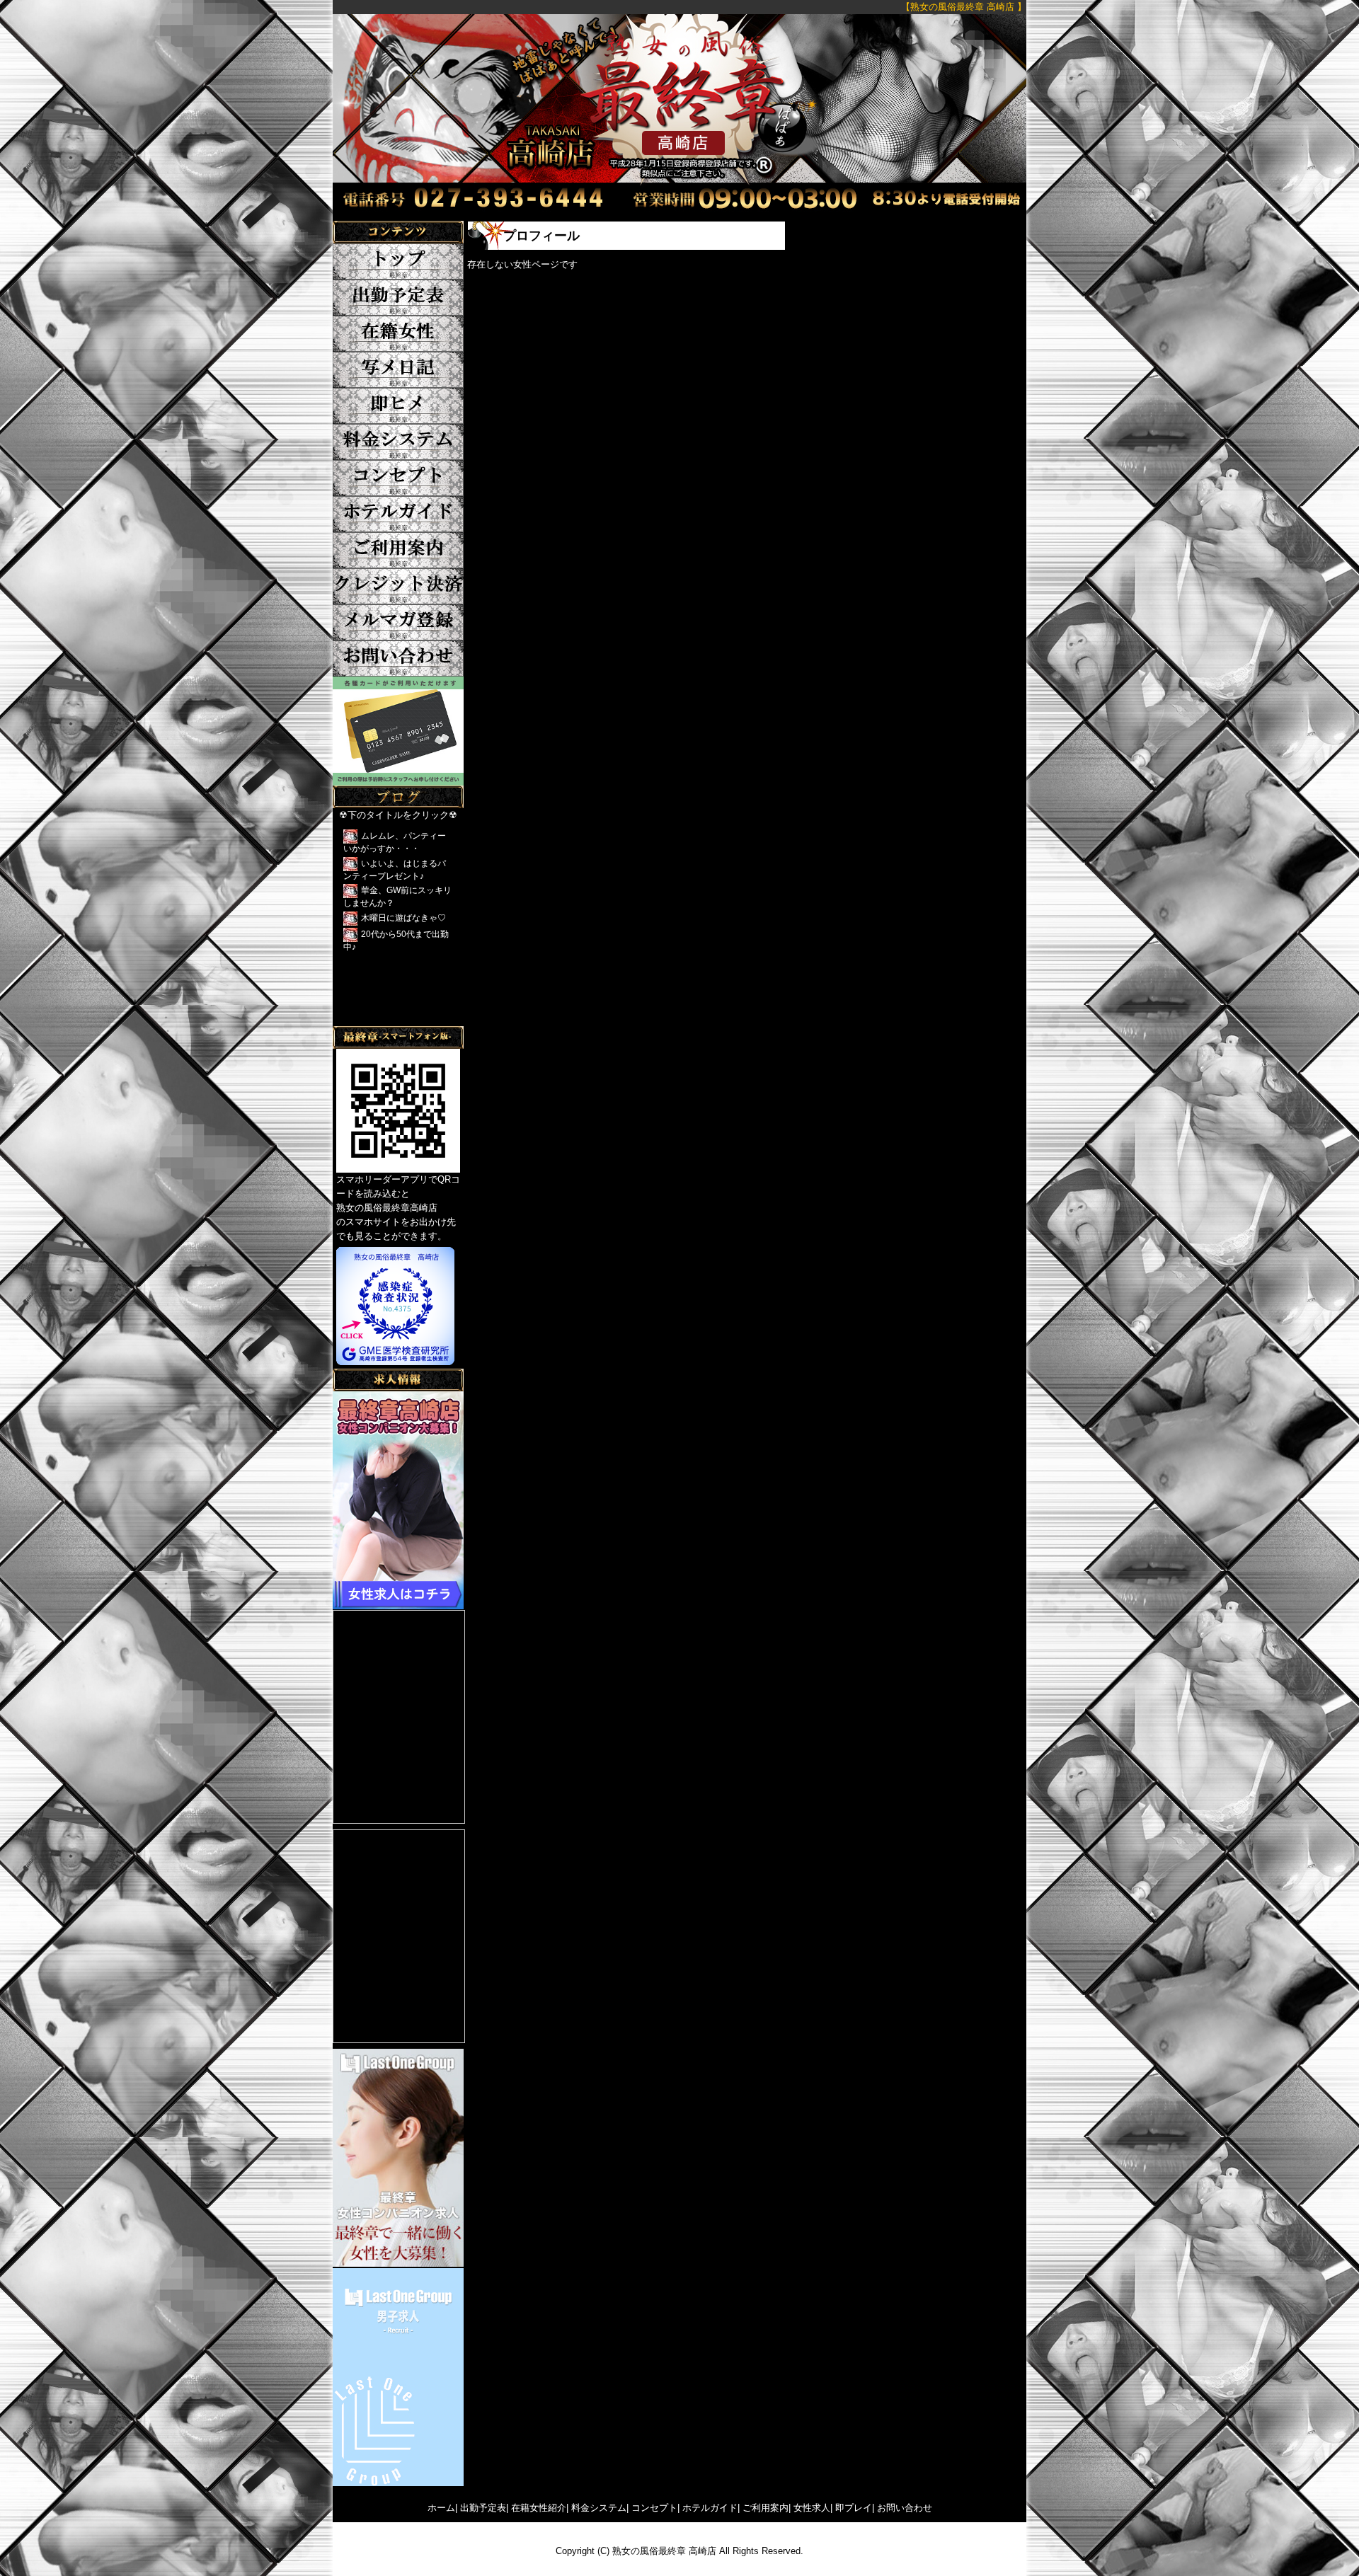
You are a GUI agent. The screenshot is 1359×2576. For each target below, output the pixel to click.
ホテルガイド (710, 2508)
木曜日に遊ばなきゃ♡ (403, 918)
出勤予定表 (483, 2508)
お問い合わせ (905, 2508)
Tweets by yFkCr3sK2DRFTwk (395, 1019)
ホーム (441, 2508)
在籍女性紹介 (539, 2508)
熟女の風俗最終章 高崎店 (664, 2551)
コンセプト (654, 2508)
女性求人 (812, 2508)
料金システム (599, 2508)
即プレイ (854, 2508)
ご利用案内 (765, 2508)
